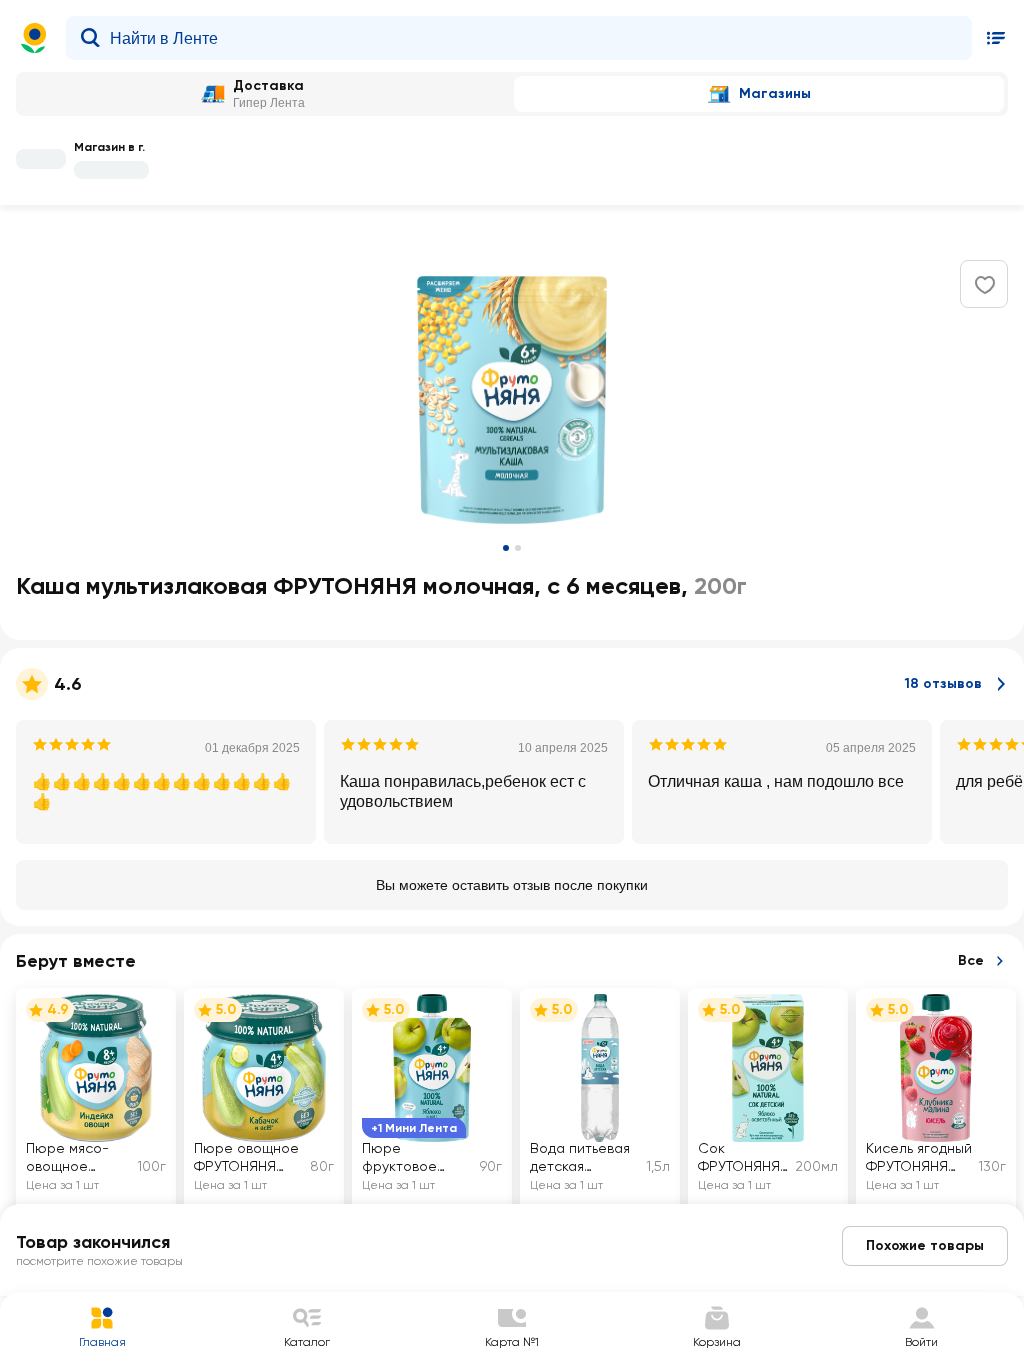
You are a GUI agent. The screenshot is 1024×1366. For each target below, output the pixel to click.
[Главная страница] (34, 38)
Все (971, 960)
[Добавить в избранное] (985, 285)
